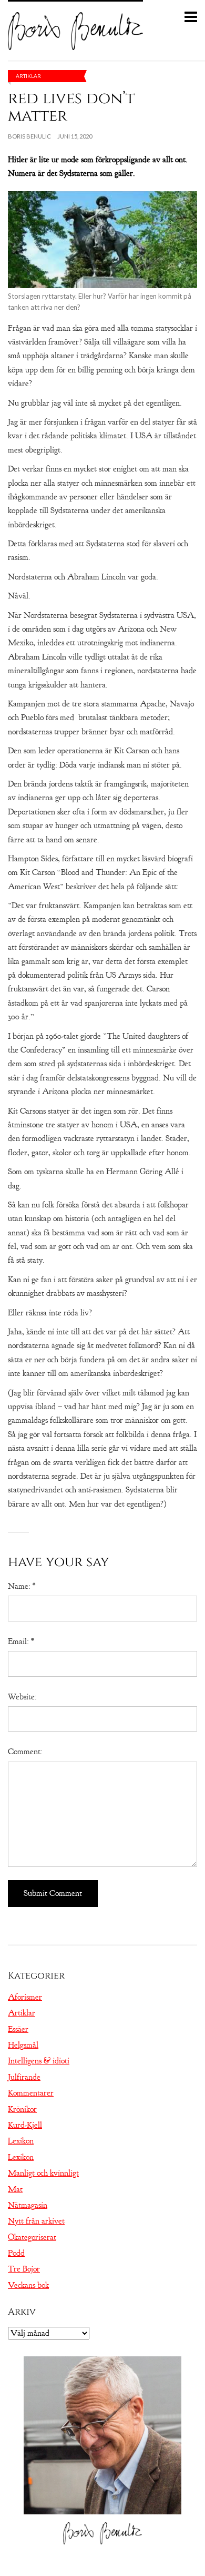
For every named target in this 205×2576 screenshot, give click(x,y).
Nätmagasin (28, 2205)
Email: (21, 1641)
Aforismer (25, 1997)
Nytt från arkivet (36, 2221)
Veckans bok (28, 2285)
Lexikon (21, 2141)
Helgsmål (23, 2045)
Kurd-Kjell (25, 2125)
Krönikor (22, 2109)
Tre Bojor (24, 2269)
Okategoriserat (32, 2237)
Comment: (25, 1752)
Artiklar (28, 76)
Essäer (18, 2029)
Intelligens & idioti (39, 2061)
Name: (22, 1586)
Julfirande (24, 2077)
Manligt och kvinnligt (43, 2173)
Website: (22, 1697)
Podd (16, 2253)
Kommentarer (31, 2093)
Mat (15, 2189)
